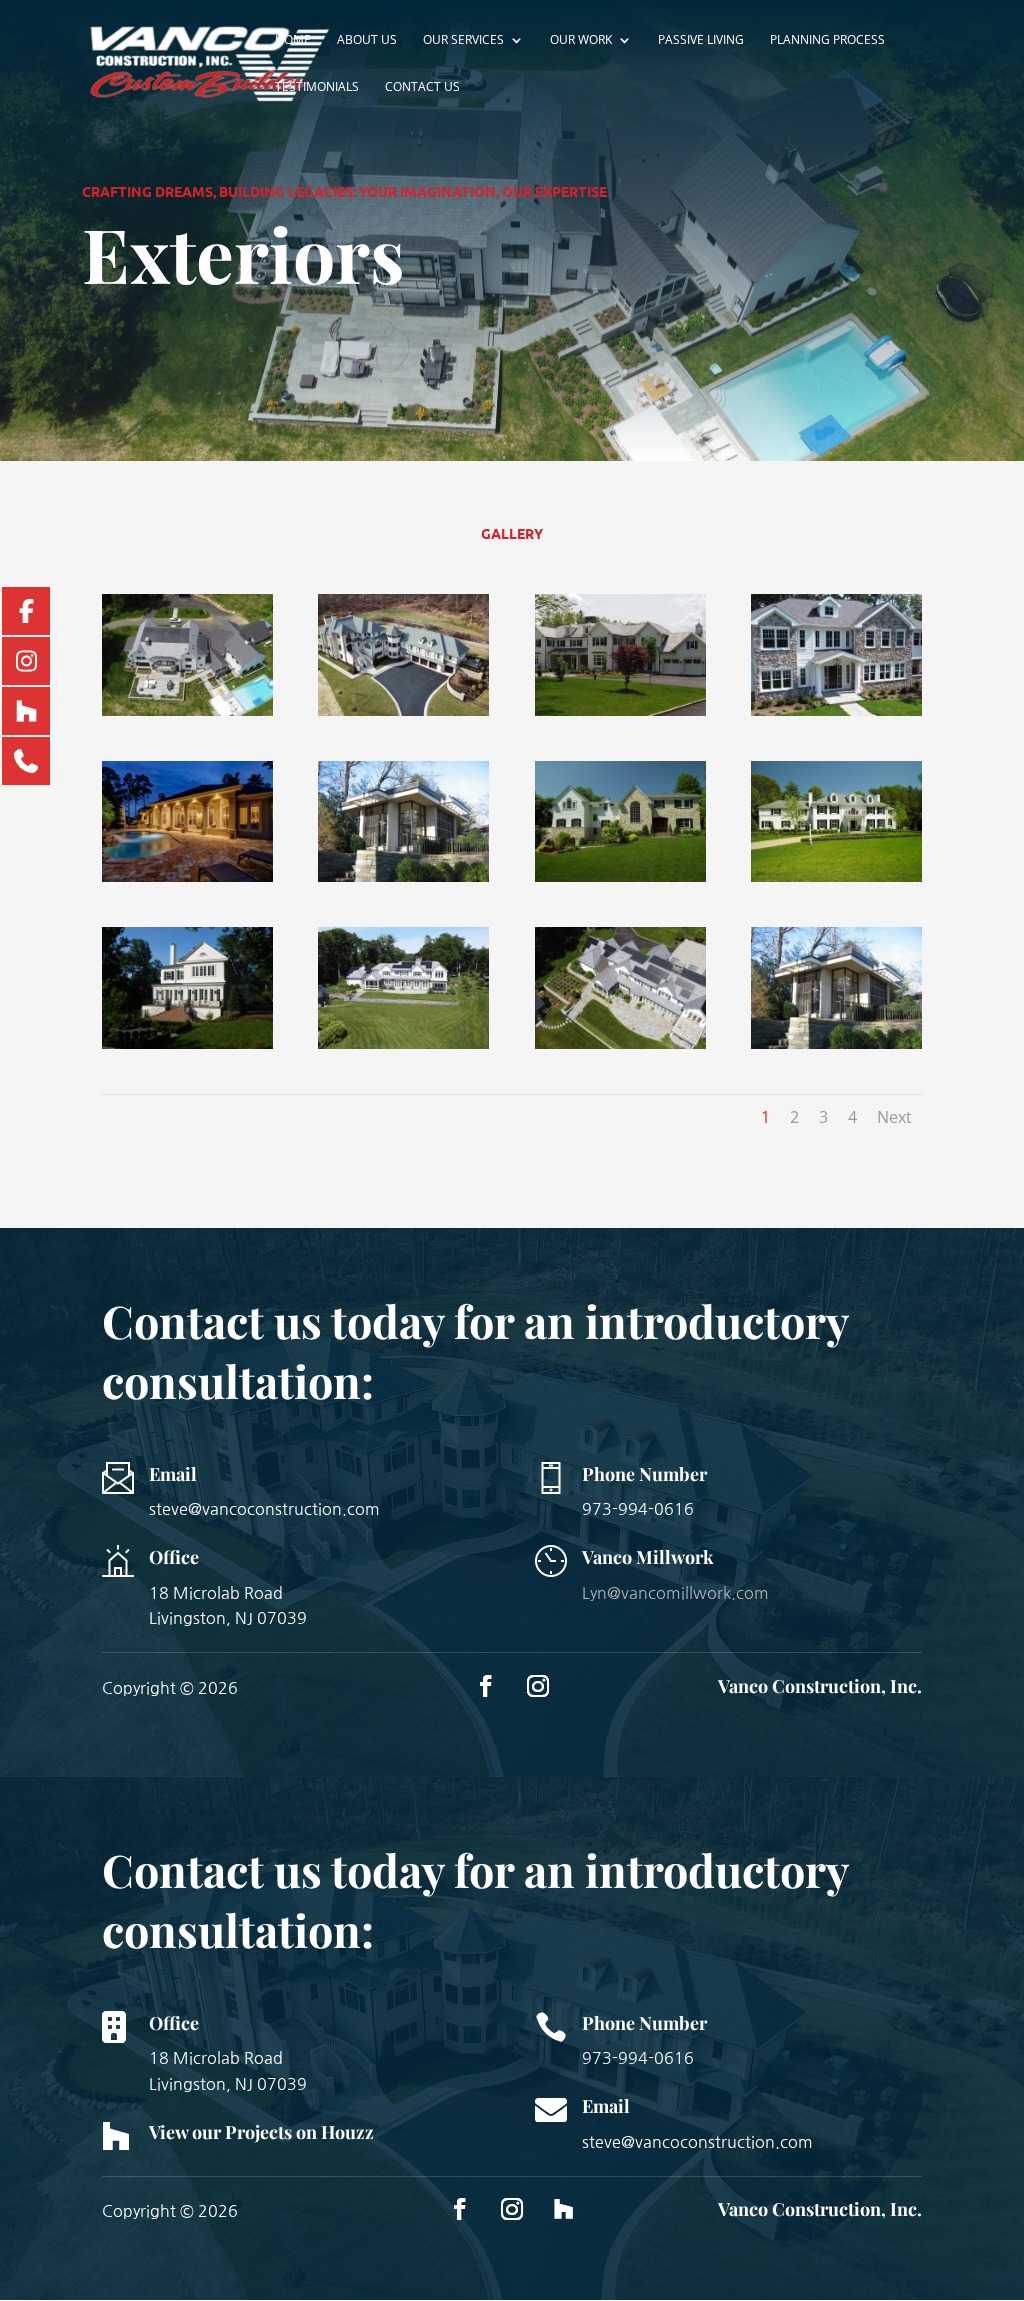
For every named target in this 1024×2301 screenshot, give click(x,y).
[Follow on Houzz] (564, 2209)
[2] (836, 1043)
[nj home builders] (836, 876)
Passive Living (701, 40)
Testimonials (317, 87)
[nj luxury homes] (187, 1043)
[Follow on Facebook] (486, 1686)
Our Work (581, 40)
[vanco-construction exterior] (620, 1043)
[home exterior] (187, 710)
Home (293, 40)
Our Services (463, 40)
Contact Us (422, 87)
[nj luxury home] (403, 710)
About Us (367, 40)
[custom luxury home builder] (620, 876)
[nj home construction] (836, 710)
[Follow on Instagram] (538, 1686)
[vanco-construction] (403, 1043)
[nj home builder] (620, 710)
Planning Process (827, 40)
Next (894, 1117)
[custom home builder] (403, 876)
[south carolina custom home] (187, 876)
